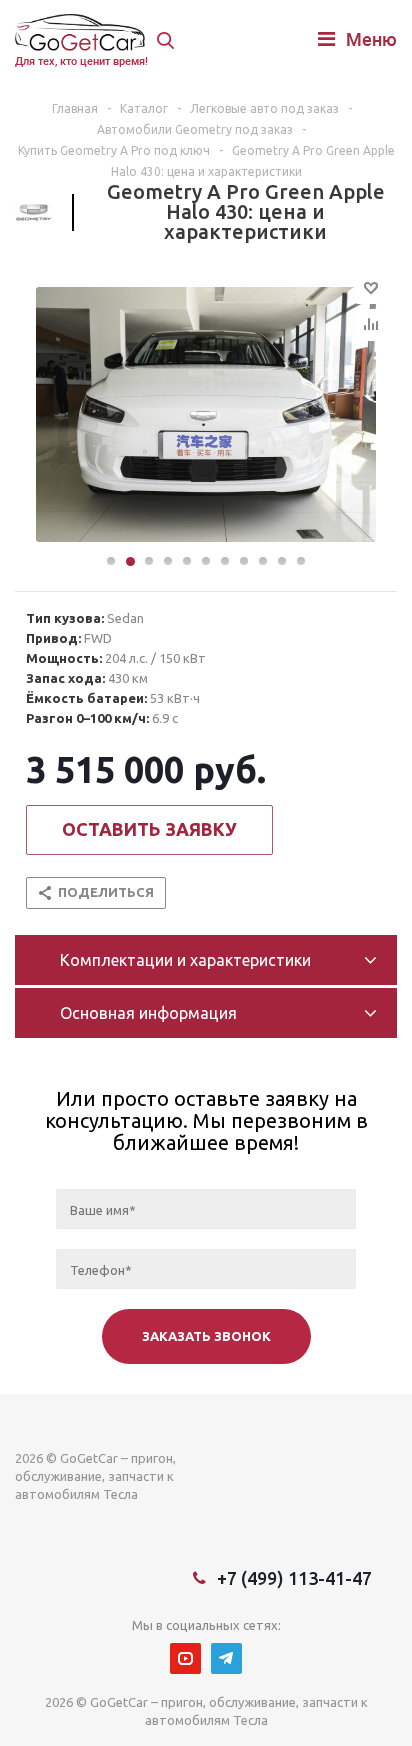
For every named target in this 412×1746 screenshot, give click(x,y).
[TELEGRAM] (226, 1658)
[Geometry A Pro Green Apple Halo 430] (206, 417)
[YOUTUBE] (185, 1658)
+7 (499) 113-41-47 (294, 1578)
